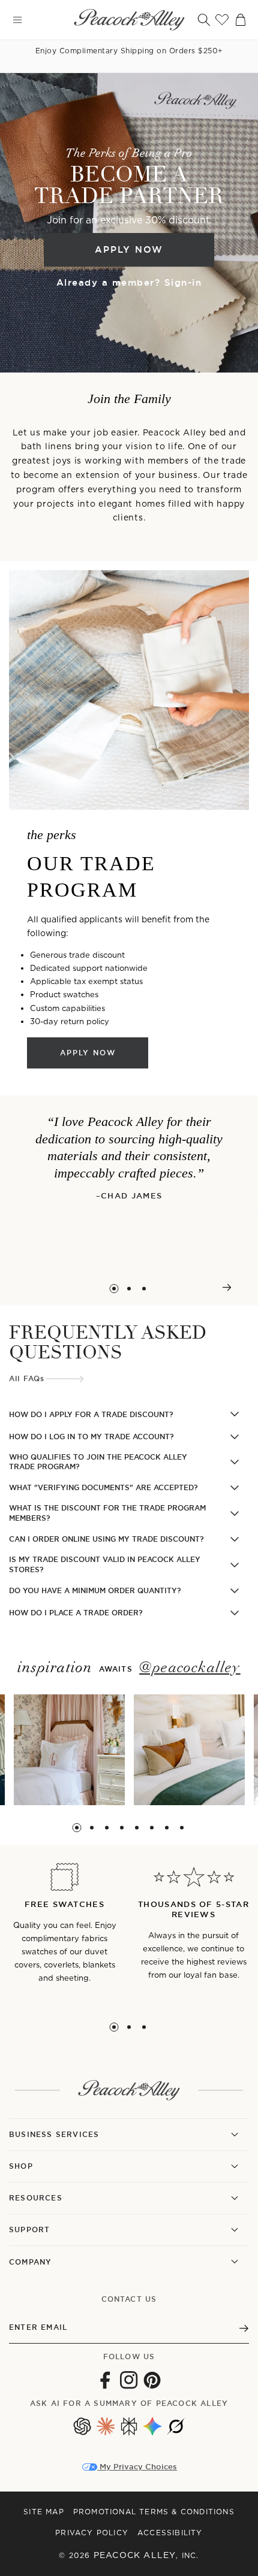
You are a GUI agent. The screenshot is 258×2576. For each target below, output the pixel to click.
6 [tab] (151, 1828)
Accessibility (170, 2533)
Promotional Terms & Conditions (154, 2512)
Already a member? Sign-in (129, 282)
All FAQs (27, 1379)
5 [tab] (136, 1828)
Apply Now (129, 249)
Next (226, 1287)
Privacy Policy (92, 2533)
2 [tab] (129, 1289)
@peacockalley (190, 1668)
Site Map (44, 2512)
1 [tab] (114, 1289)
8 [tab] (181, 1828)
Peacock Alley (135, 2555)
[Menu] (17, 20)
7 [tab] (166, 1828)
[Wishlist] (222, 20)
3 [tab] (144, 1289)
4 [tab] (121, 1828)
